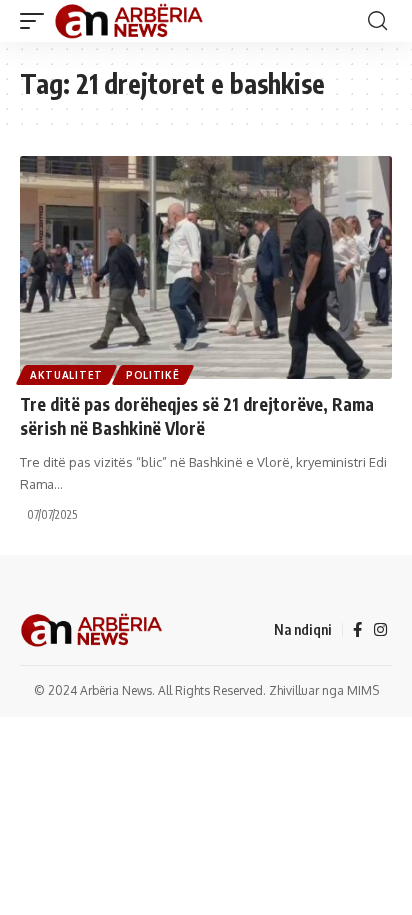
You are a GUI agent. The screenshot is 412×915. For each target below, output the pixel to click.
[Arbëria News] (130, 21)
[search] (377, 21)
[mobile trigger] (37, 21)
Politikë (153, 375)
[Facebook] (357, 630)
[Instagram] (380, 630)
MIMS (363, 690)
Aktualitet (66, 375)
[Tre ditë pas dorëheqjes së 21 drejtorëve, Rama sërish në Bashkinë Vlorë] (206, 267)
